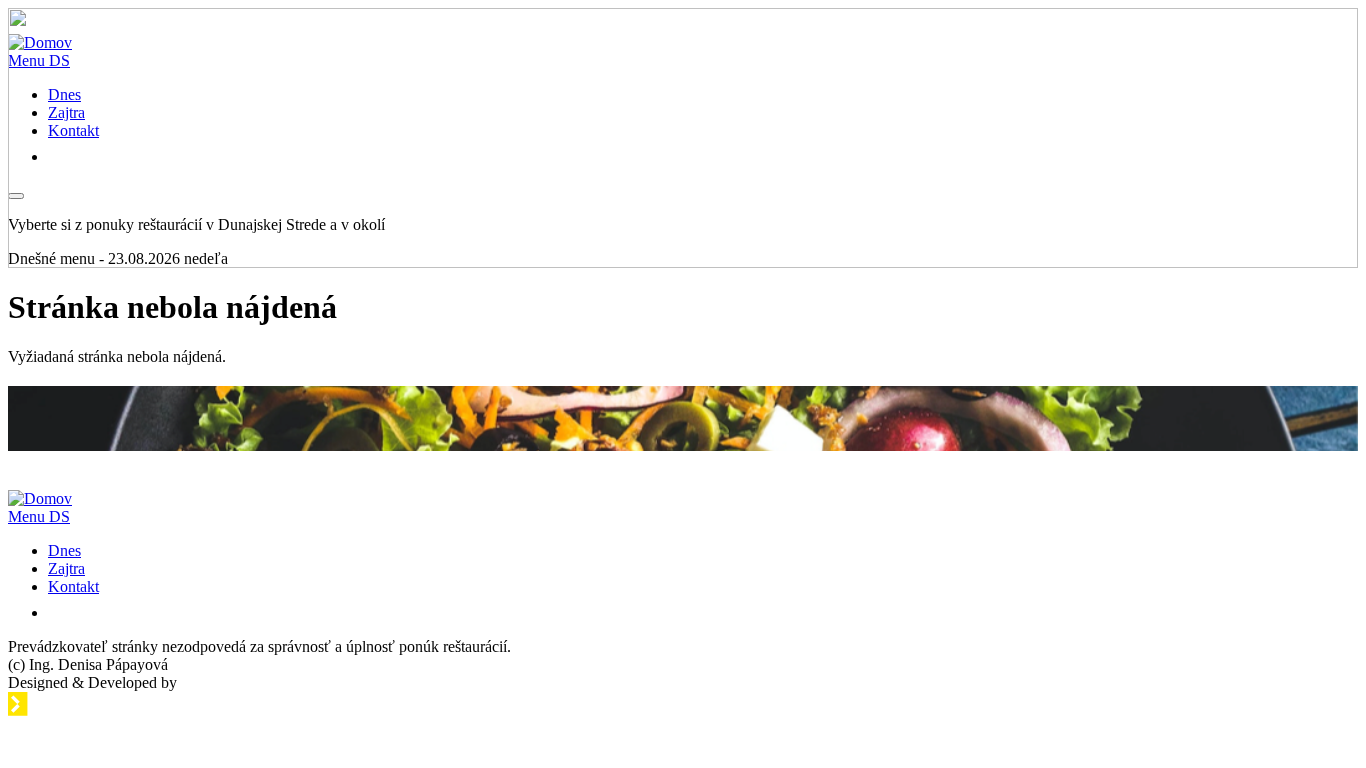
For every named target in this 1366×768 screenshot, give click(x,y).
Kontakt (73, 586)
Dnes (64, 550)
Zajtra (66, 568)
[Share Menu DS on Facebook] (59, 612)
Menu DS (39, 516)
